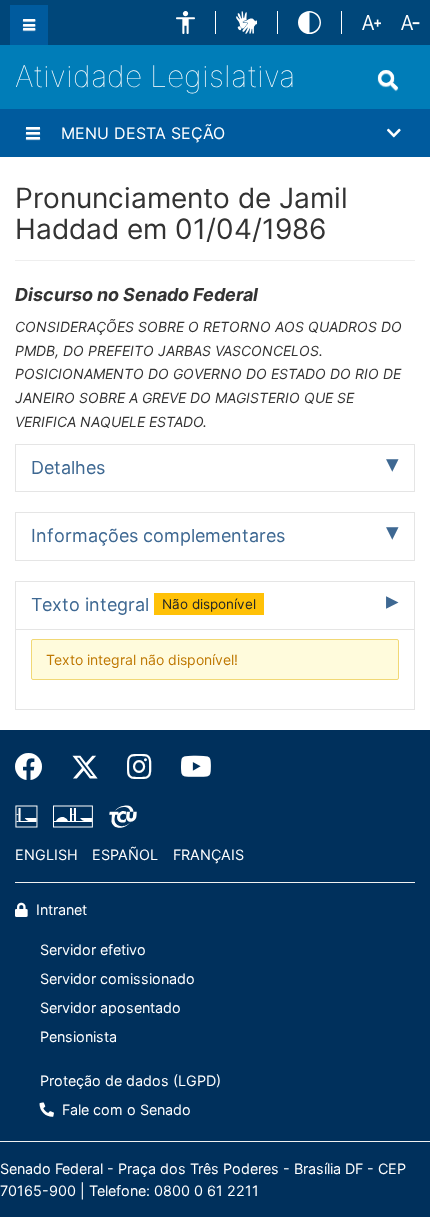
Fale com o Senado (124, 1109)
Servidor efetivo (93, 949)
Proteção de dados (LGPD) (130, 1080)
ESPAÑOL (125, 854)
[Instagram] (139, 767)
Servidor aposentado (110, 1007)
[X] (85, 767)
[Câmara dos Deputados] (30, 816)
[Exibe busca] (388, 80)
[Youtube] (189, 767)
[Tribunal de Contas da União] (119, 816)
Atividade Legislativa (155, 76)
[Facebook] (36, 767)
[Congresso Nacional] (73, 816)
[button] (185, 22)
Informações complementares (158, 535)
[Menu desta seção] (33, 133)
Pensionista (78, 1036)
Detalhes (68, 467)
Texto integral (143, 604)
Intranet (59, 909)
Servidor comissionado (117, 978)
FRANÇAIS (208, 854)
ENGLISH (46, 854)
